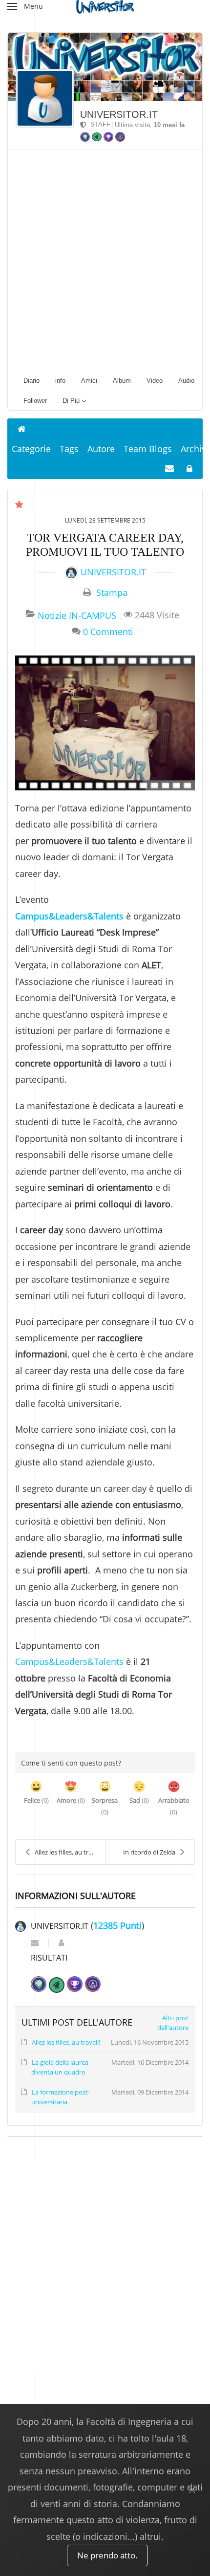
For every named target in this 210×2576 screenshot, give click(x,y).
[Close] (192, 2490)
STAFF (98, 124)
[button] (25, 6)
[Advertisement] (105, 260)
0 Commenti (108, 631)
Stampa (112, 592)
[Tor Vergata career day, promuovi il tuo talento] (105, 723)
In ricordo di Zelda (149, 1852)
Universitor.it (119, 114)
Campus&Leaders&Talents (69, 916)
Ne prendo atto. (107, 2555)
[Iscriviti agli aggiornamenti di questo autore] (35, 1943)
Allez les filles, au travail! (69, 1852)
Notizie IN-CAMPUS (77, 615)
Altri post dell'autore (173, 2023)
